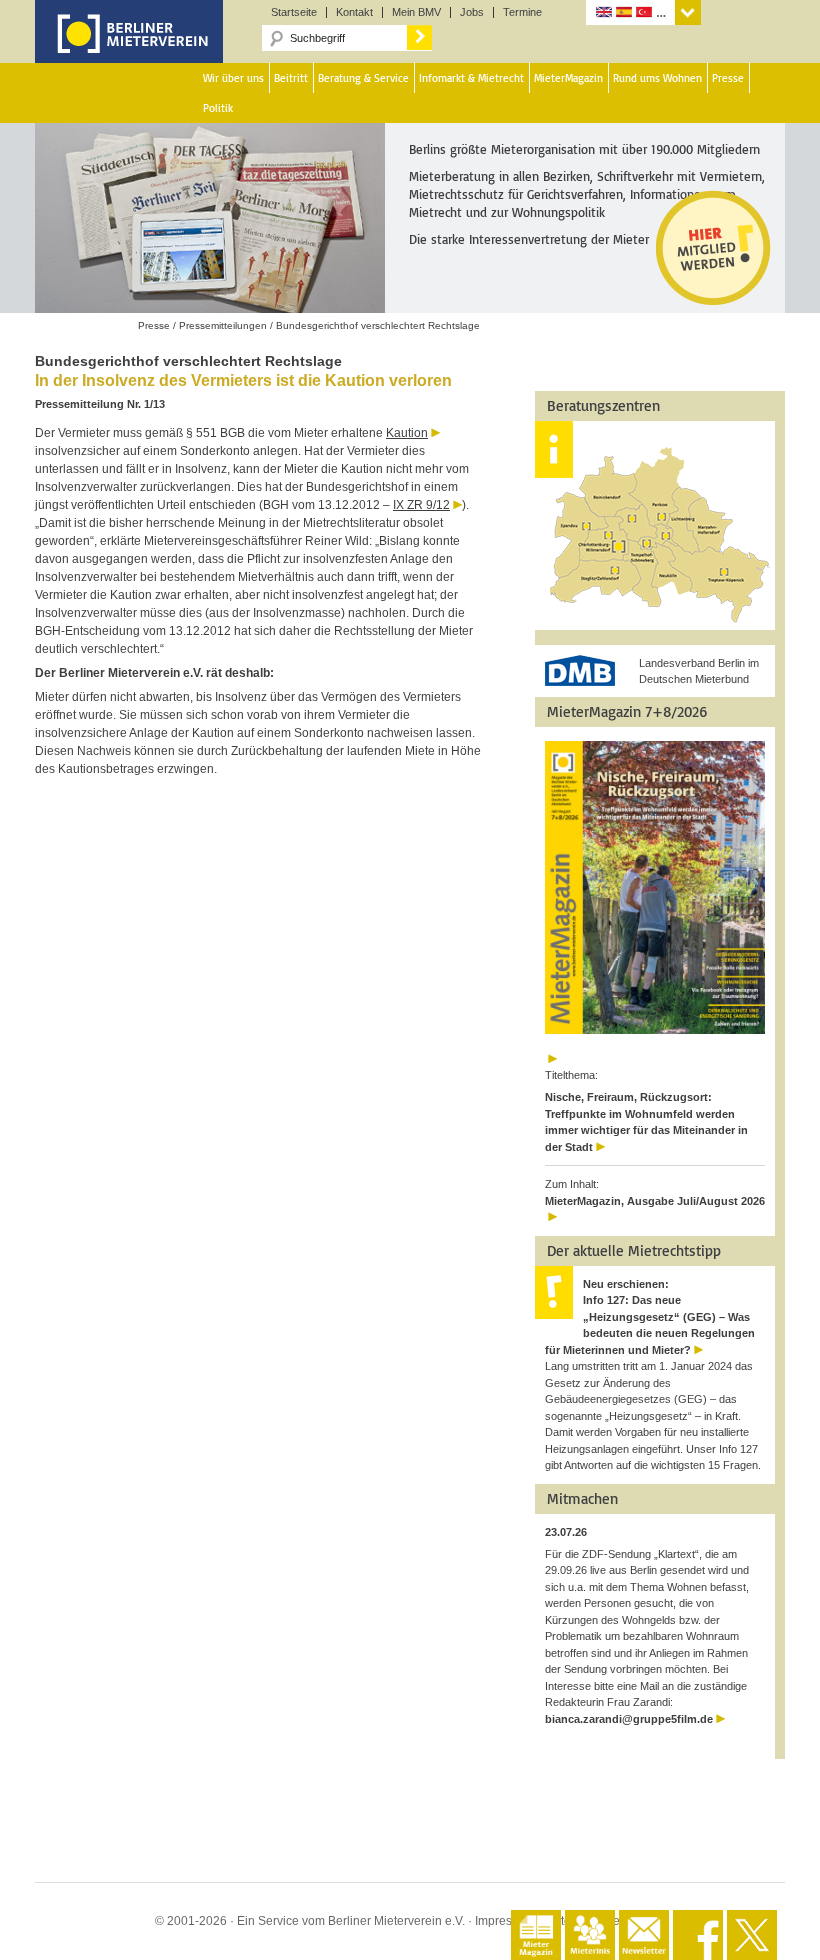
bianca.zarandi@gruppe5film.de (629, 1719)
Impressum (505, 1921)
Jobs (472, 12)
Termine (522, 12)
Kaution (407, 433)
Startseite (294, 12)
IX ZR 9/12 (421, 505)
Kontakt (354, 12)
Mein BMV (416, 12)
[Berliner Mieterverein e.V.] (129, 48)
